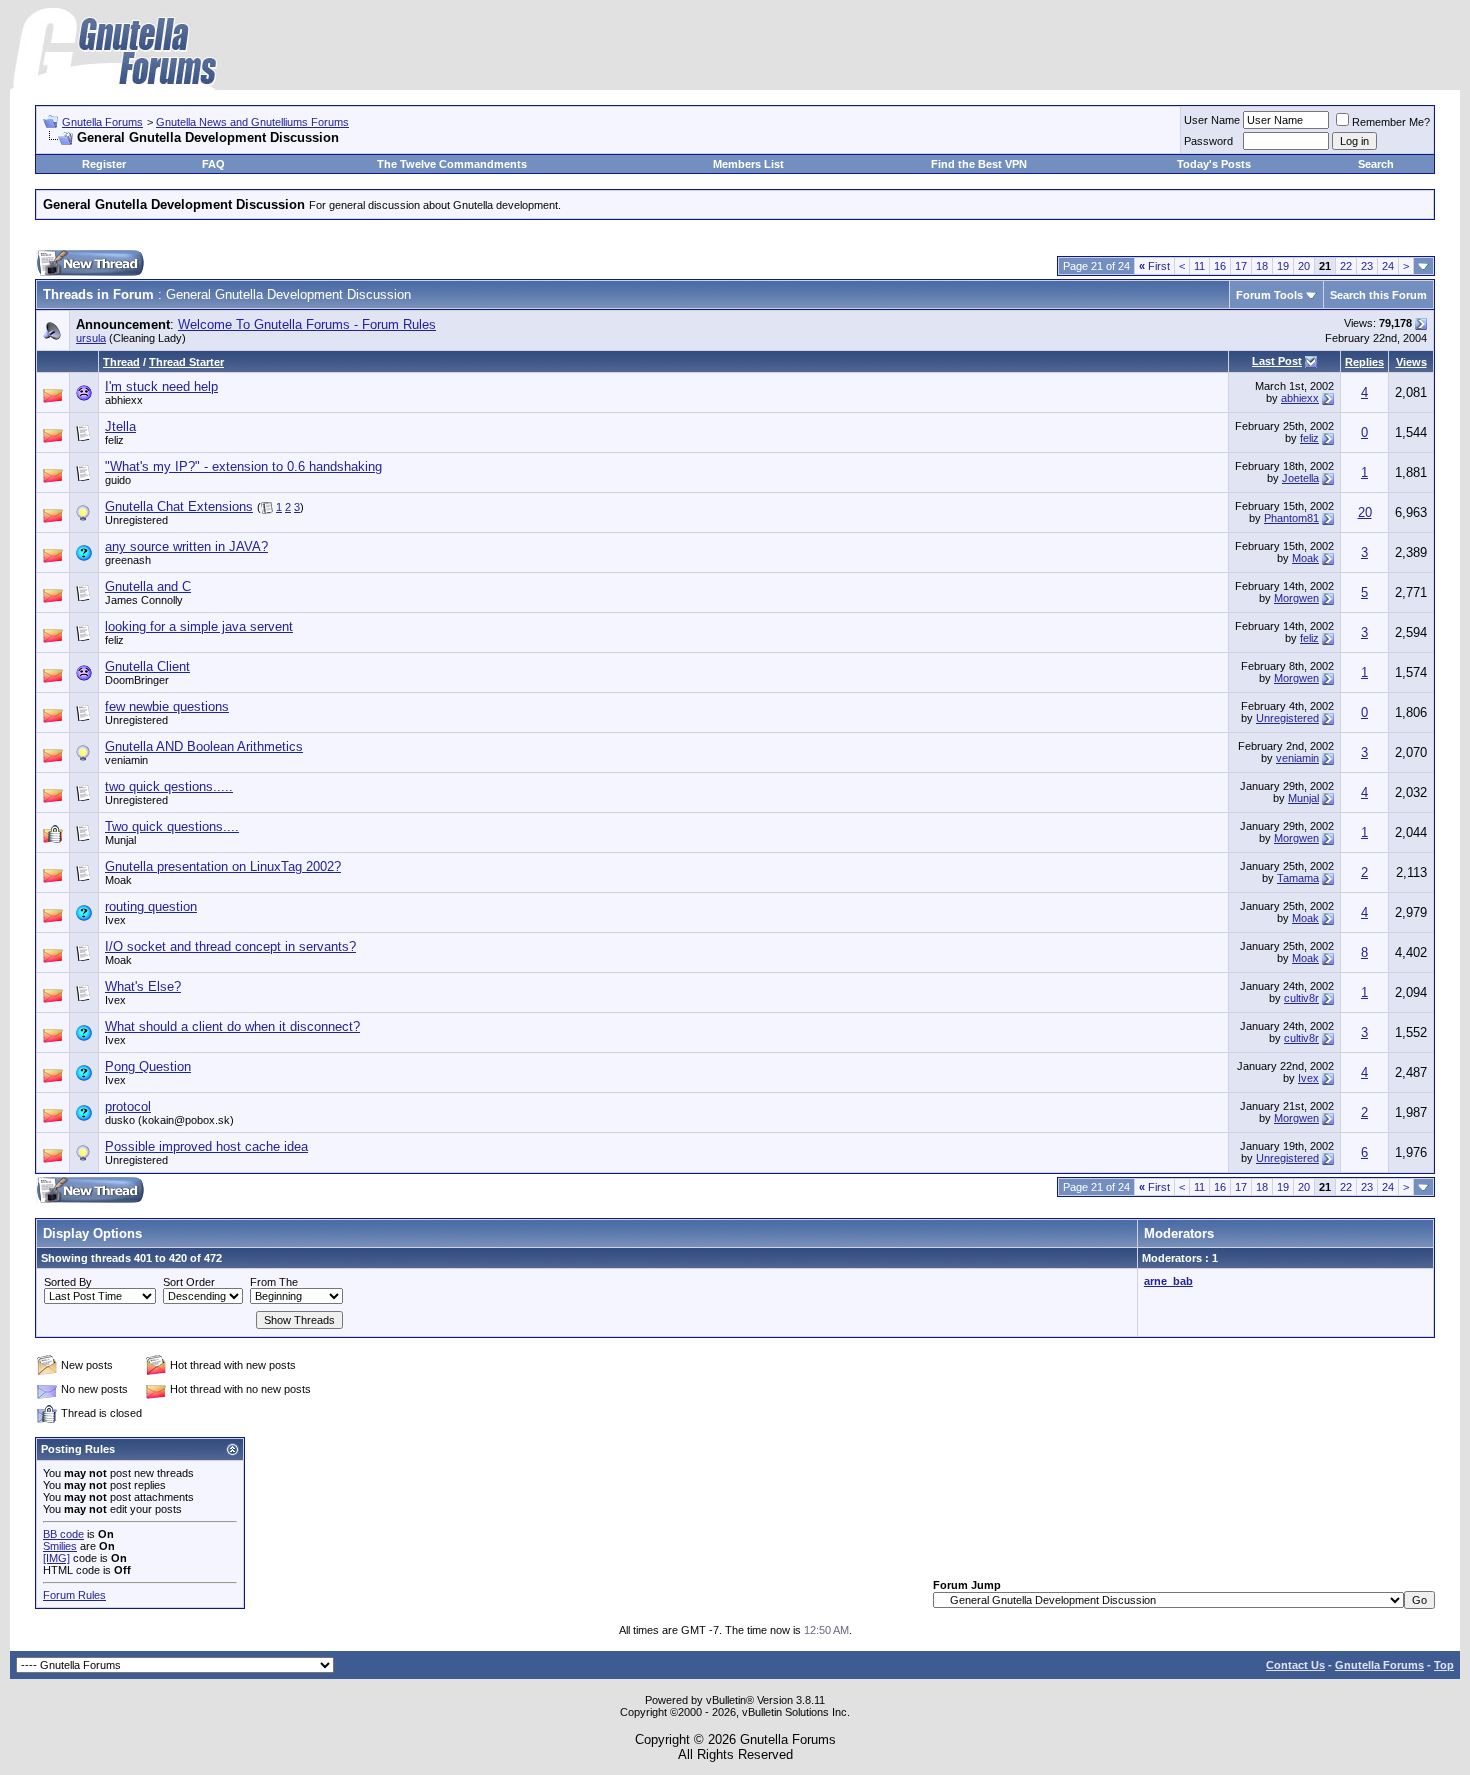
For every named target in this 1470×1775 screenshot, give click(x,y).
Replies (1364, 362)
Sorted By (68, 1282)
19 (1283, 266)
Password (1208, 141)
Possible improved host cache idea (206, 1146)
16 (1220, 266)
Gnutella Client (147, 666)
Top (1444, 1665)
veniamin (126, 760)
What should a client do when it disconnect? (232, 1026)
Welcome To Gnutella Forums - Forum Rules (307, 324)
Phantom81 (1291, 518)
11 (1199, 266)
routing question (151, 906)
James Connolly (144, 600)
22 (1346, 266)
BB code (63, 1534)
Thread (121, 362)
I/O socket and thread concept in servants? (230, 946)
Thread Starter (186, 362)
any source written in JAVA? (186, 546)
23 (1367, 266)
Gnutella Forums (102, 122)
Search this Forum (1378, 295)
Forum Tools (1269, 295)
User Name (1212, 120)
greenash (128, 560)
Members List (748, 164)
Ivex (115, 920)
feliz (114, 440)
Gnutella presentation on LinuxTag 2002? (223, 866)
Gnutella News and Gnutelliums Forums (252, 122)
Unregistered (1287, 718)
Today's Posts (1214, 164)
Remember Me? (1391, 122)
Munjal (1303, 798)
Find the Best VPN (979, 164)
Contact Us (1295, 1665)
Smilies (60, 1546)
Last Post (1277, 361)
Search (1376, 164)
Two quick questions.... (172, 826)
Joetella (1300, 478)
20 (1304, 266)
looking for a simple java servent (199, 626)
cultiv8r (1301, 998)
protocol (128, 1106)
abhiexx (124, 400)
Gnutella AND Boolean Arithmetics (204, 746)
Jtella (120, 426)
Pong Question (148, 1066)
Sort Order (189, 1282)
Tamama (1298, 878)
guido (118, 480)
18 (1262, 266)
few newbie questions (167, 706)
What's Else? (143, 986)
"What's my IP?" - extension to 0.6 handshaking (243, 466)
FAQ (213, 164)
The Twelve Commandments (452, 164)
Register (104, 164)
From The (274, 1282)
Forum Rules (74, 1595)
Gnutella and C (148, 586)
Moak (1305, 558)
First (1154, 266)
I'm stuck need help (161, 386)
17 (1241, 266)
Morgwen (1296, 598)
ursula (91, 338)
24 (1388, 266)
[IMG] (56, 1558)
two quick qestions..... (169, 786)
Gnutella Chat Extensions (179, 506)
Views (1411, 362)
